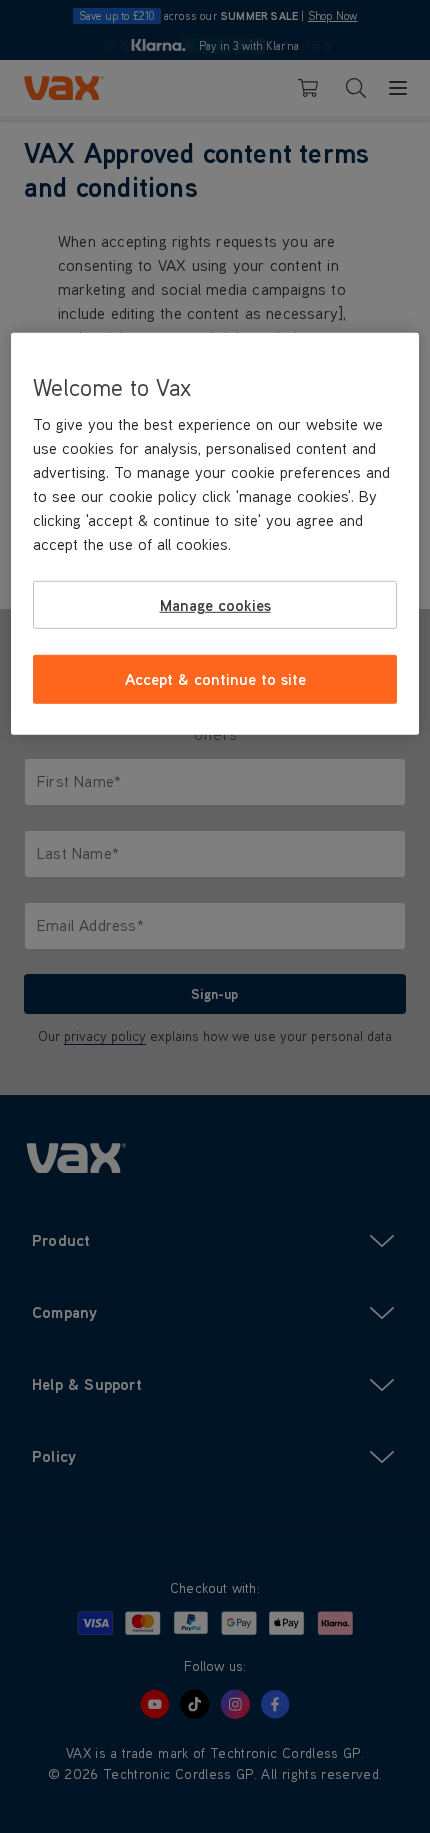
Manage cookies (215, 605)
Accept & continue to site (215, 679)
